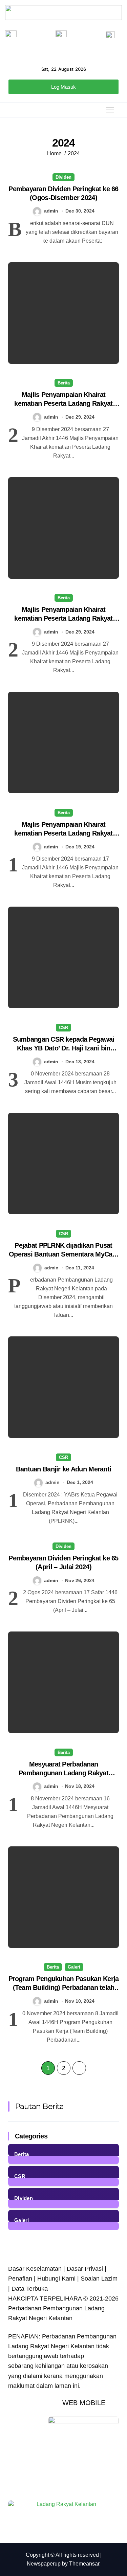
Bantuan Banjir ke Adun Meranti (63, 1469)
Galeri (74, 1967)
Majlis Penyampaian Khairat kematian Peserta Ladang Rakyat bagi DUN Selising (63, 618)
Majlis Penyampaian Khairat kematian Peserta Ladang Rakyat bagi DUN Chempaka (63, 833)
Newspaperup (44, 2564)
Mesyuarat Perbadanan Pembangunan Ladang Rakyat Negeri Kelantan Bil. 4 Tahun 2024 (63, 1773)
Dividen (63, 177)
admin (51, 211)
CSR (63, 1028)
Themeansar (84, 2564)
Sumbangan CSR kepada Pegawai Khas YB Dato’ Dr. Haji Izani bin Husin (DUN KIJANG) (64, 1048)
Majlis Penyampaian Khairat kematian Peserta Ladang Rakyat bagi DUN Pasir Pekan (63, 403)
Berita (64, 383)
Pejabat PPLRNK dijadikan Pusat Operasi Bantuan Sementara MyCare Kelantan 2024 (63, 1254)
